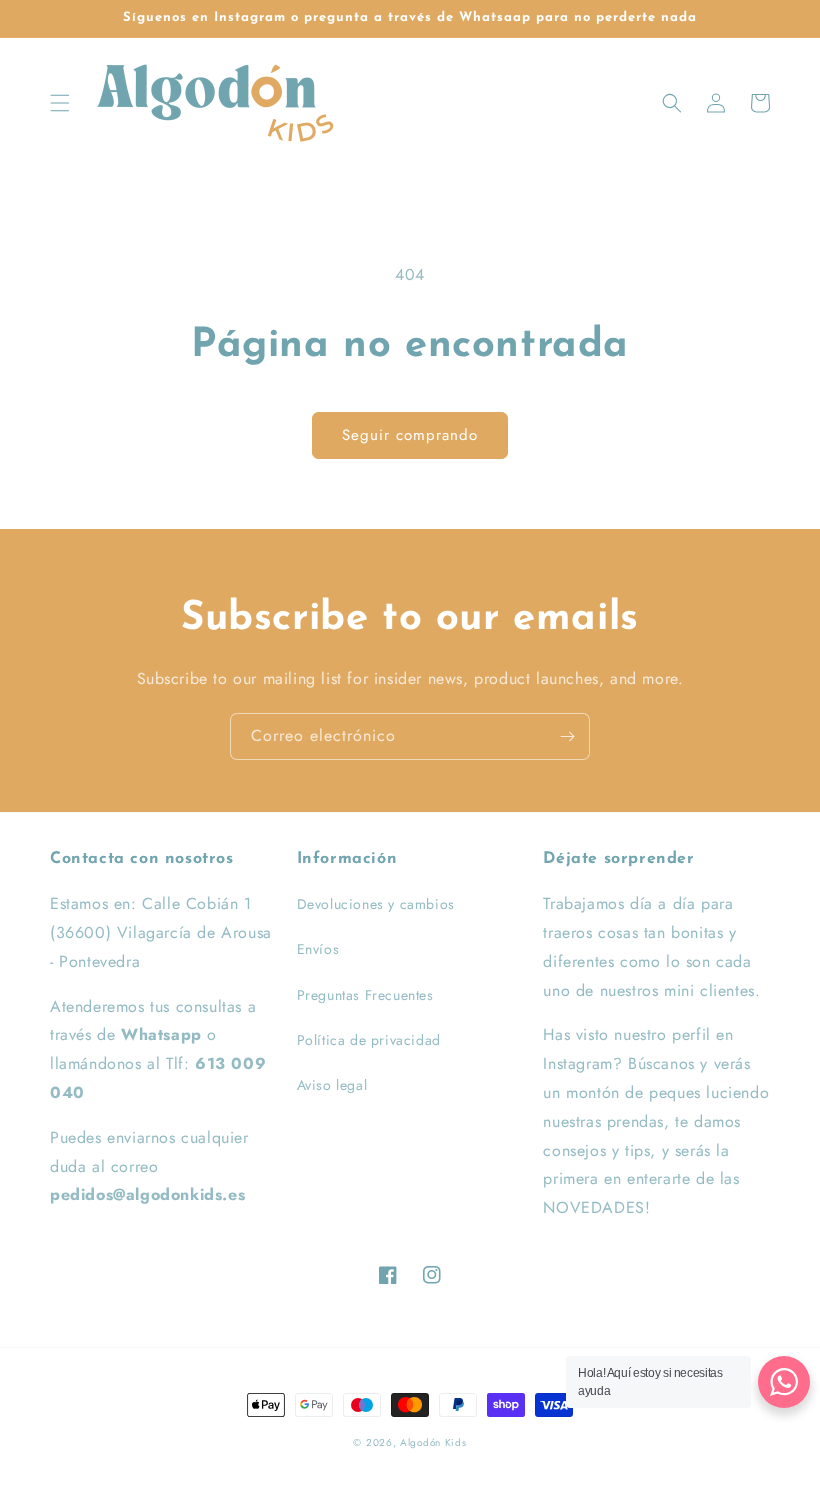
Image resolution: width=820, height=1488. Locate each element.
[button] (60, 103)
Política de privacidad (369, 1040)
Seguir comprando (410, 435)
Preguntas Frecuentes (365, 995)
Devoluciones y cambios (376, 904)
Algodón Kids (433, 1442)
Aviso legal (332, 1085)
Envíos (318, 949)
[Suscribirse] (567, 736)
